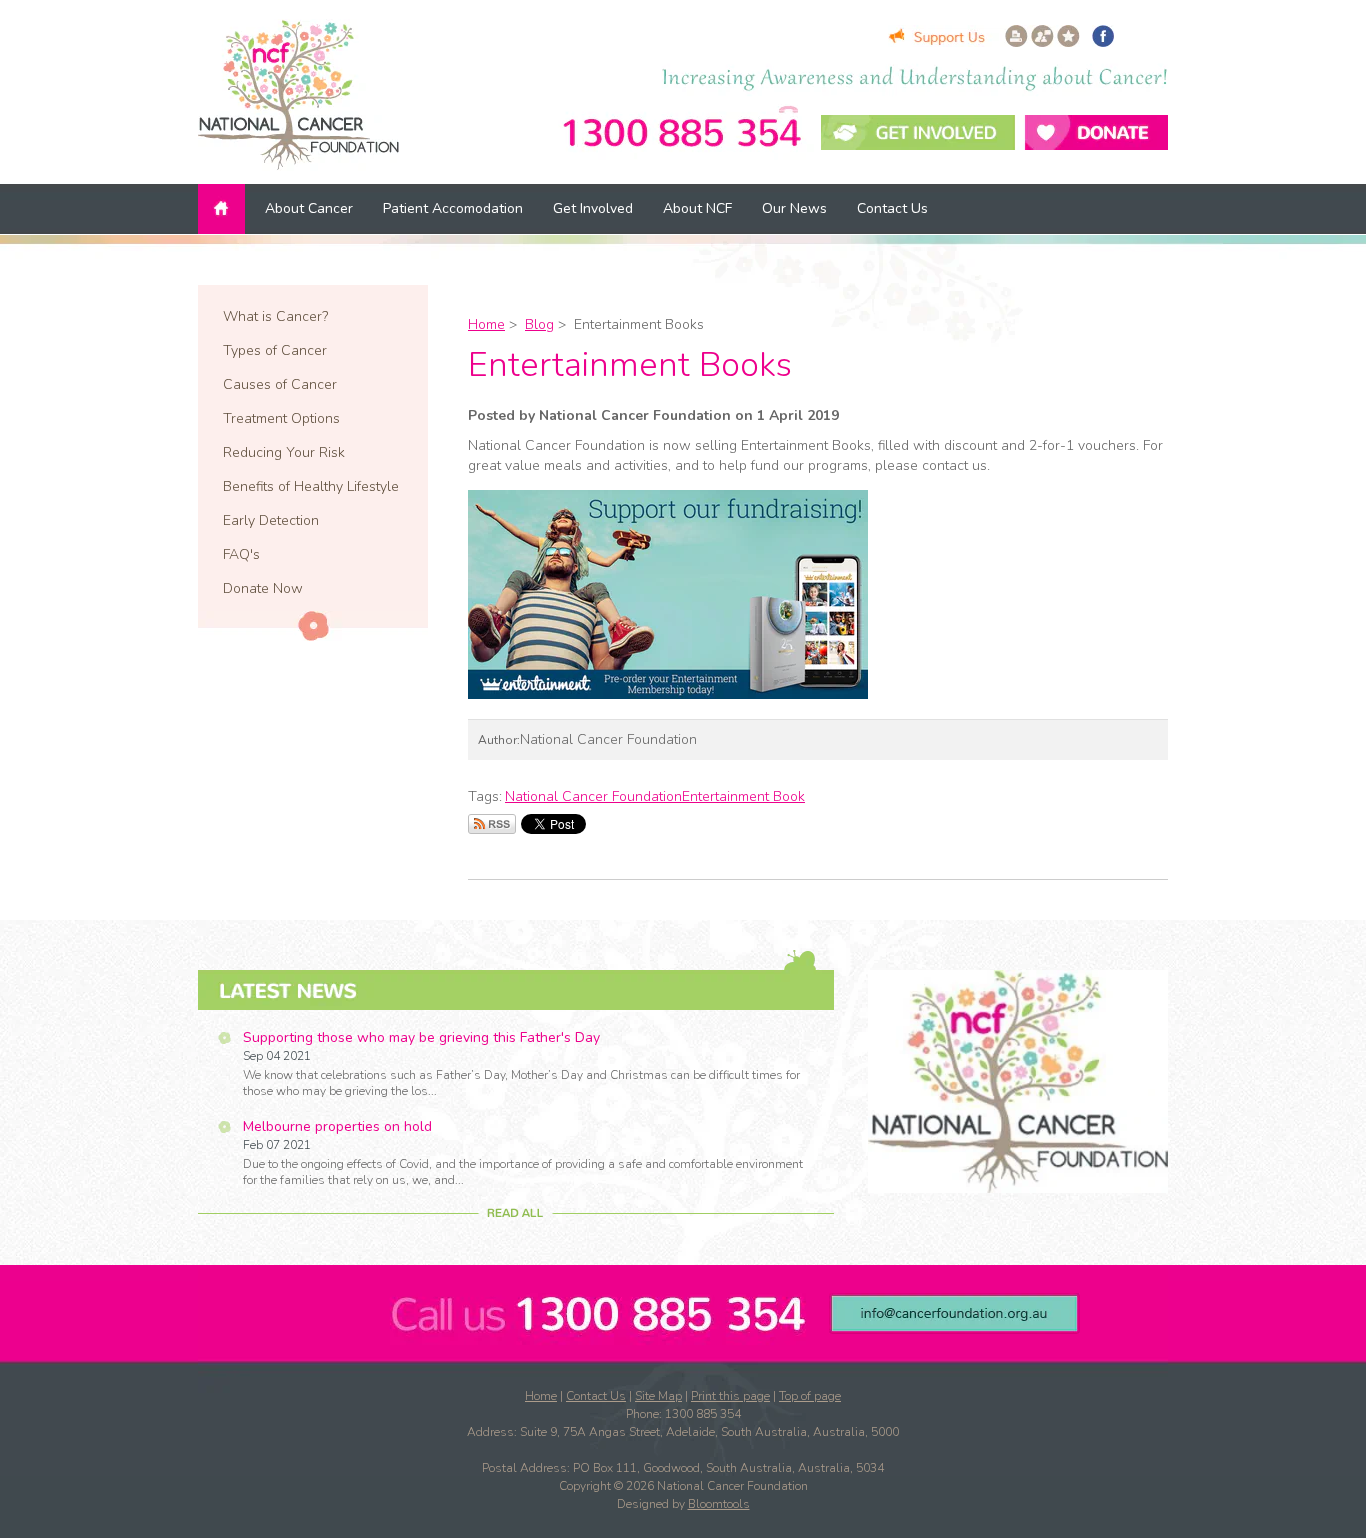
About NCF (697, 208)
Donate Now (263, 588)
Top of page (810, 1396)
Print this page (730, 1396)
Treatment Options (281, 418)
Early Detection (271, 520)
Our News (794, 208)
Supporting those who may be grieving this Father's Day (421, 1037)
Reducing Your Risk (284, 452)
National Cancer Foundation (593, 796)
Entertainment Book (743, 796)
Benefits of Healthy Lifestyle (311, 486)
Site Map (658, 1396)
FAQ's (241, 554)
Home (224, 209)
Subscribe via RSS (492, 824)
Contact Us (892, 208)
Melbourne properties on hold (337, 1126)
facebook (1103, 36)
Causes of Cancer (280, 384)
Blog (539, 324)
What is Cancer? (275, 316)
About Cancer (309, 208)
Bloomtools (719, 1504)
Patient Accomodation (453, 208)
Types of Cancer (275, 350)
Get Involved (593, 208)
